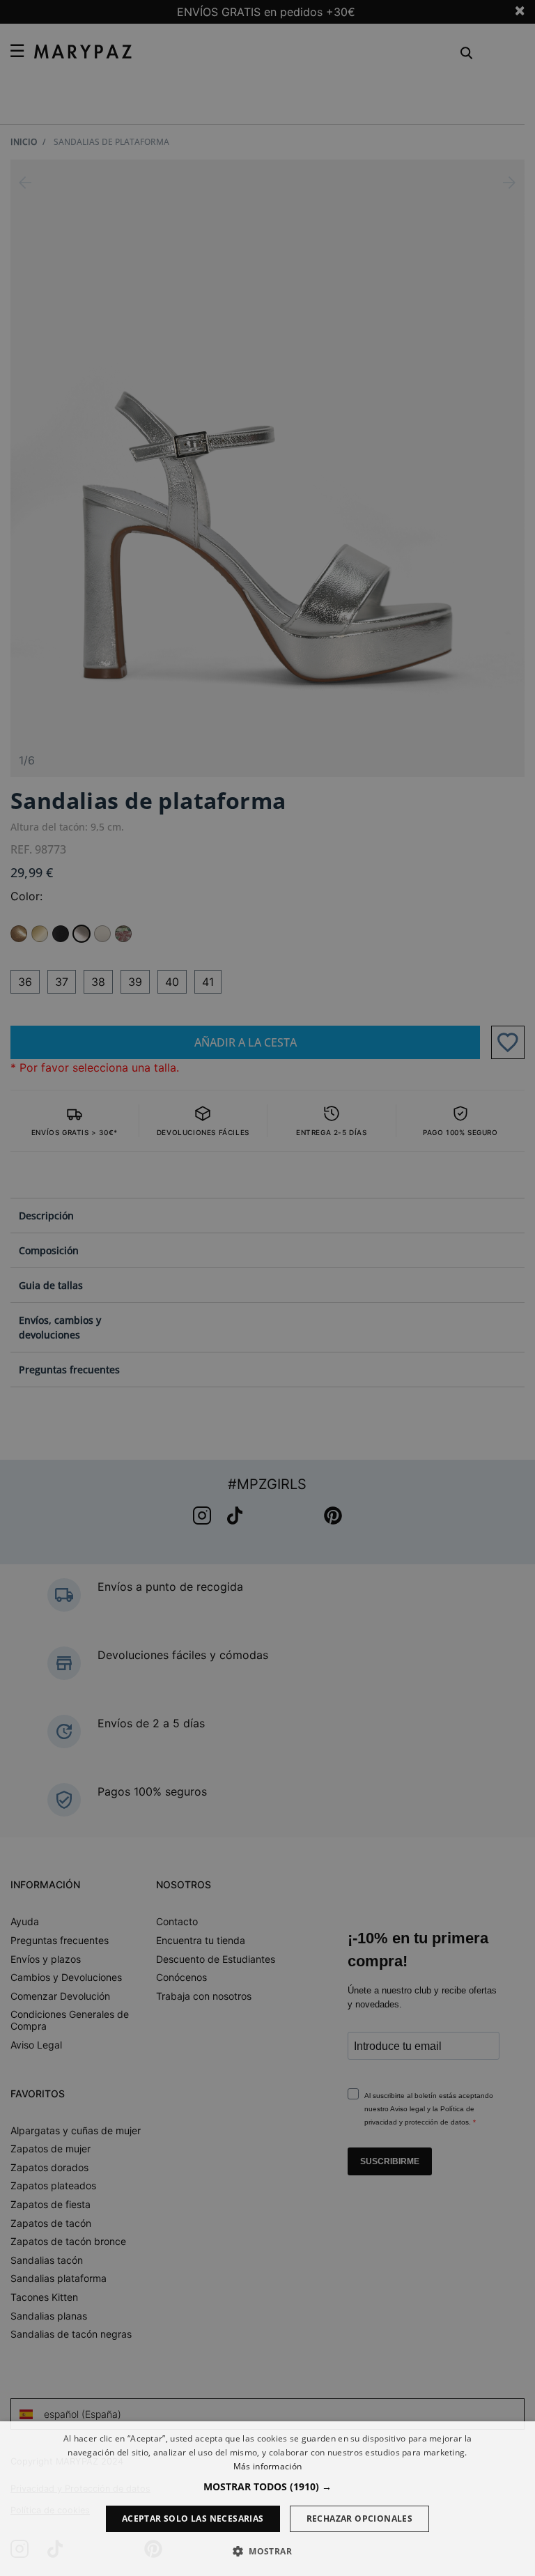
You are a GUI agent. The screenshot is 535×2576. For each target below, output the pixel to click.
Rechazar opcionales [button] (360, 2519)
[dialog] (267, 2499)
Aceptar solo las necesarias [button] (193, 2519)
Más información (268, 2466)
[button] (267, 2486)
